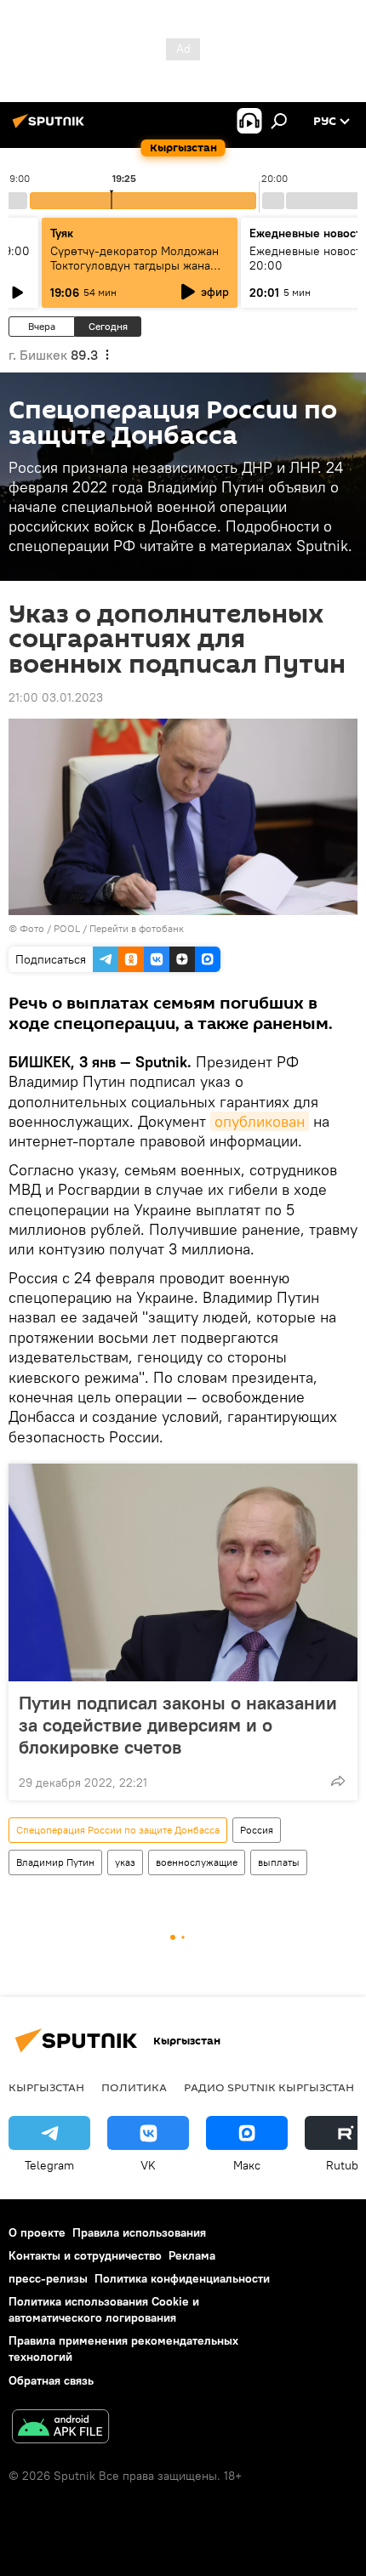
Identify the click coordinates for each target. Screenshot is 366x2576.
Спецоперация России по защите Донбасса (118, 1830)
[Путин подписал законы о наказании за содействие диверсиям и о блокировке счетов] (183, 1572)
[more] (338, 1781)
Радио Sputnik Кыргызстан (269, 2087)
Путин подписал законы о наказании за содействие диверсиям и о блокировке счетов (178, 1725)
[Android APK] (60, 2428)
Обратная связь (51, 2380)
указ (125, 1862)
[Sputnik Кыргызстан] (51, 128)
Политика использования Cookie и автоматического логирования (104, 2309)
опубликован (260, 1121)
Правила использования (139, 2232)
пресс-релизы (48, 2278)
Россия (257, 1830)
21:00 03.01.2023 (56, 697)
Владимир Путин (55, 1862)
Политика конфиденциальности (182, 2278)
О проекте (37, 2232)
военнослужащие (197, 1862)
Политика (134, 2087)
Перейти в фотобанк (137, 928)
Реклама (192, 2255)
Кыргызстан (46, 2087)
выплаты (279, 1862)
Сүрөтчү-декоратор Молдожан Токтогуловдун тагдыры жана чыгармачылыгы (134, 265)
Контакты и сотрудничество (85, 2255)
